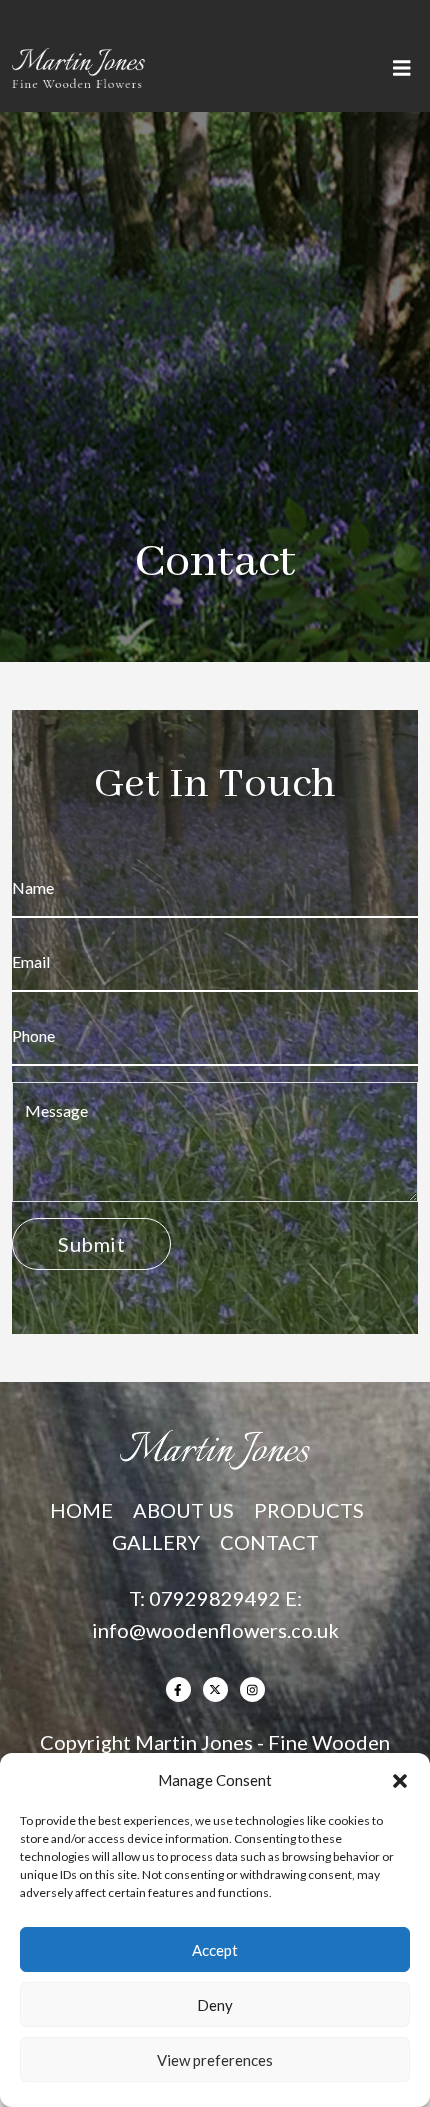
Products (309, 1510)
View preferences (215, 2060)
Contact (269, 1542)
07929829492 (215, 1598)
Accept (215, 1950)
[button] (400, 1780)
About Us (183, 1510)
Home (81, 1510)
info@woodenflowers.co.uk (215, 1630)
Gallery (156, 1542)
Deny (215, 2005)
